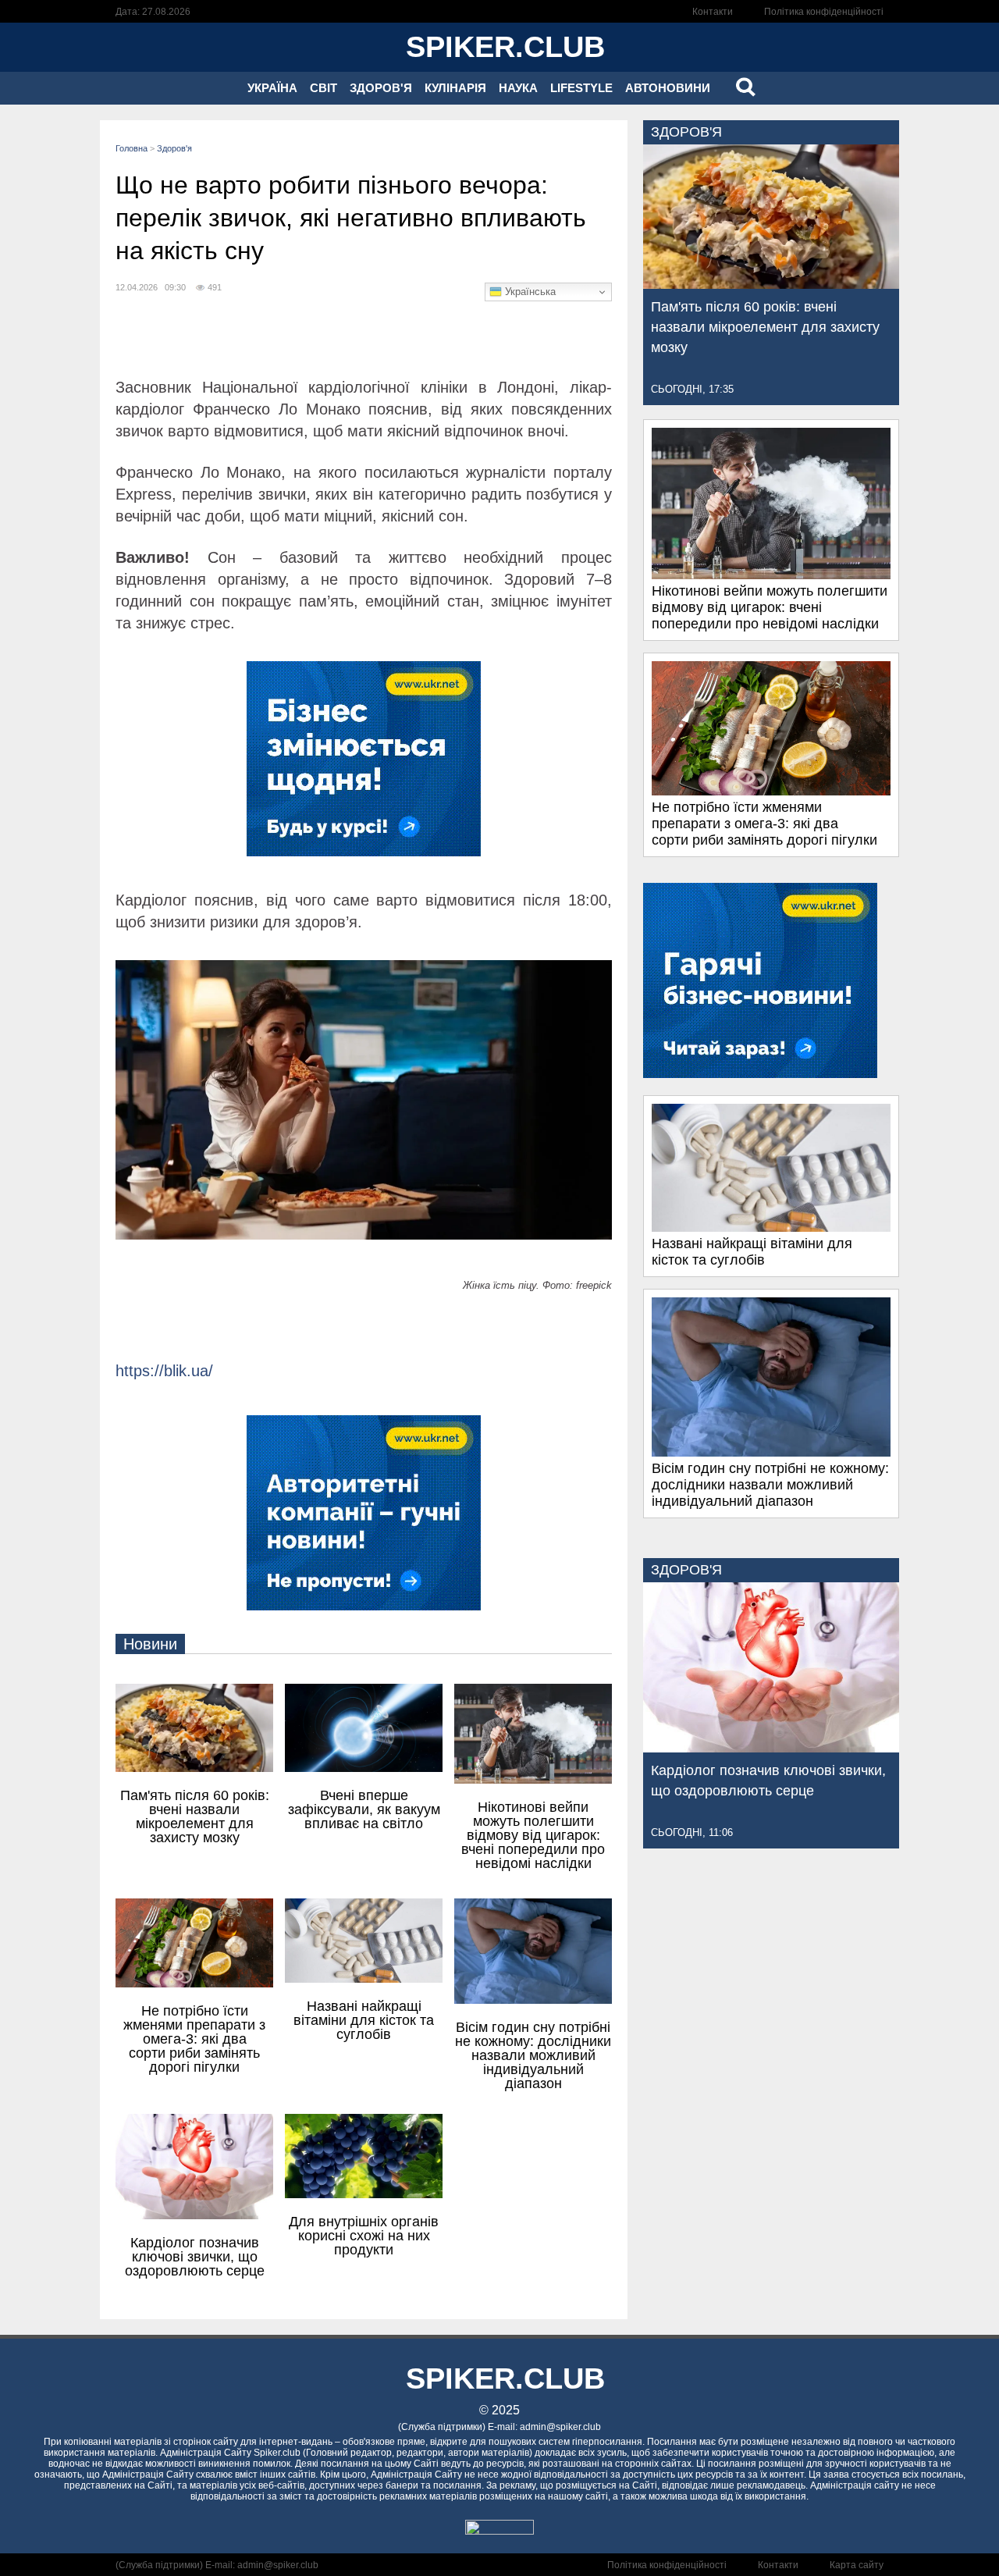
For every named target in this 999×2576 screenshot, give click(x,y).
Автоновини (668, 88)
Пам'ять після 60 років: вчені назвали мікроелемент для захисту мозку (765, 327)
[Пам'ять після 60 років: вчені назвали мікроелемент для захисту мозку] (771, 284)
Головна (132, 148)
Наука (518, 88)
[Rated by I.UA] (499, 2530)
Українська (529, 292)
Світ (324, 88)
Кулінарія (455, 88)
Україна (272, 88)
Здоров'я (381, 88)
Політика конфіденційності (824, 12)
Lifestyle (581, 88)
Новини (150, 1644)
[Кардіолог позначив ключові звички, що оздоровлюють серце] (771, 1748)
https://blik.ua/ (164, 1371)
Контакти (713, 12)
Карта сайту (857, 2565)
